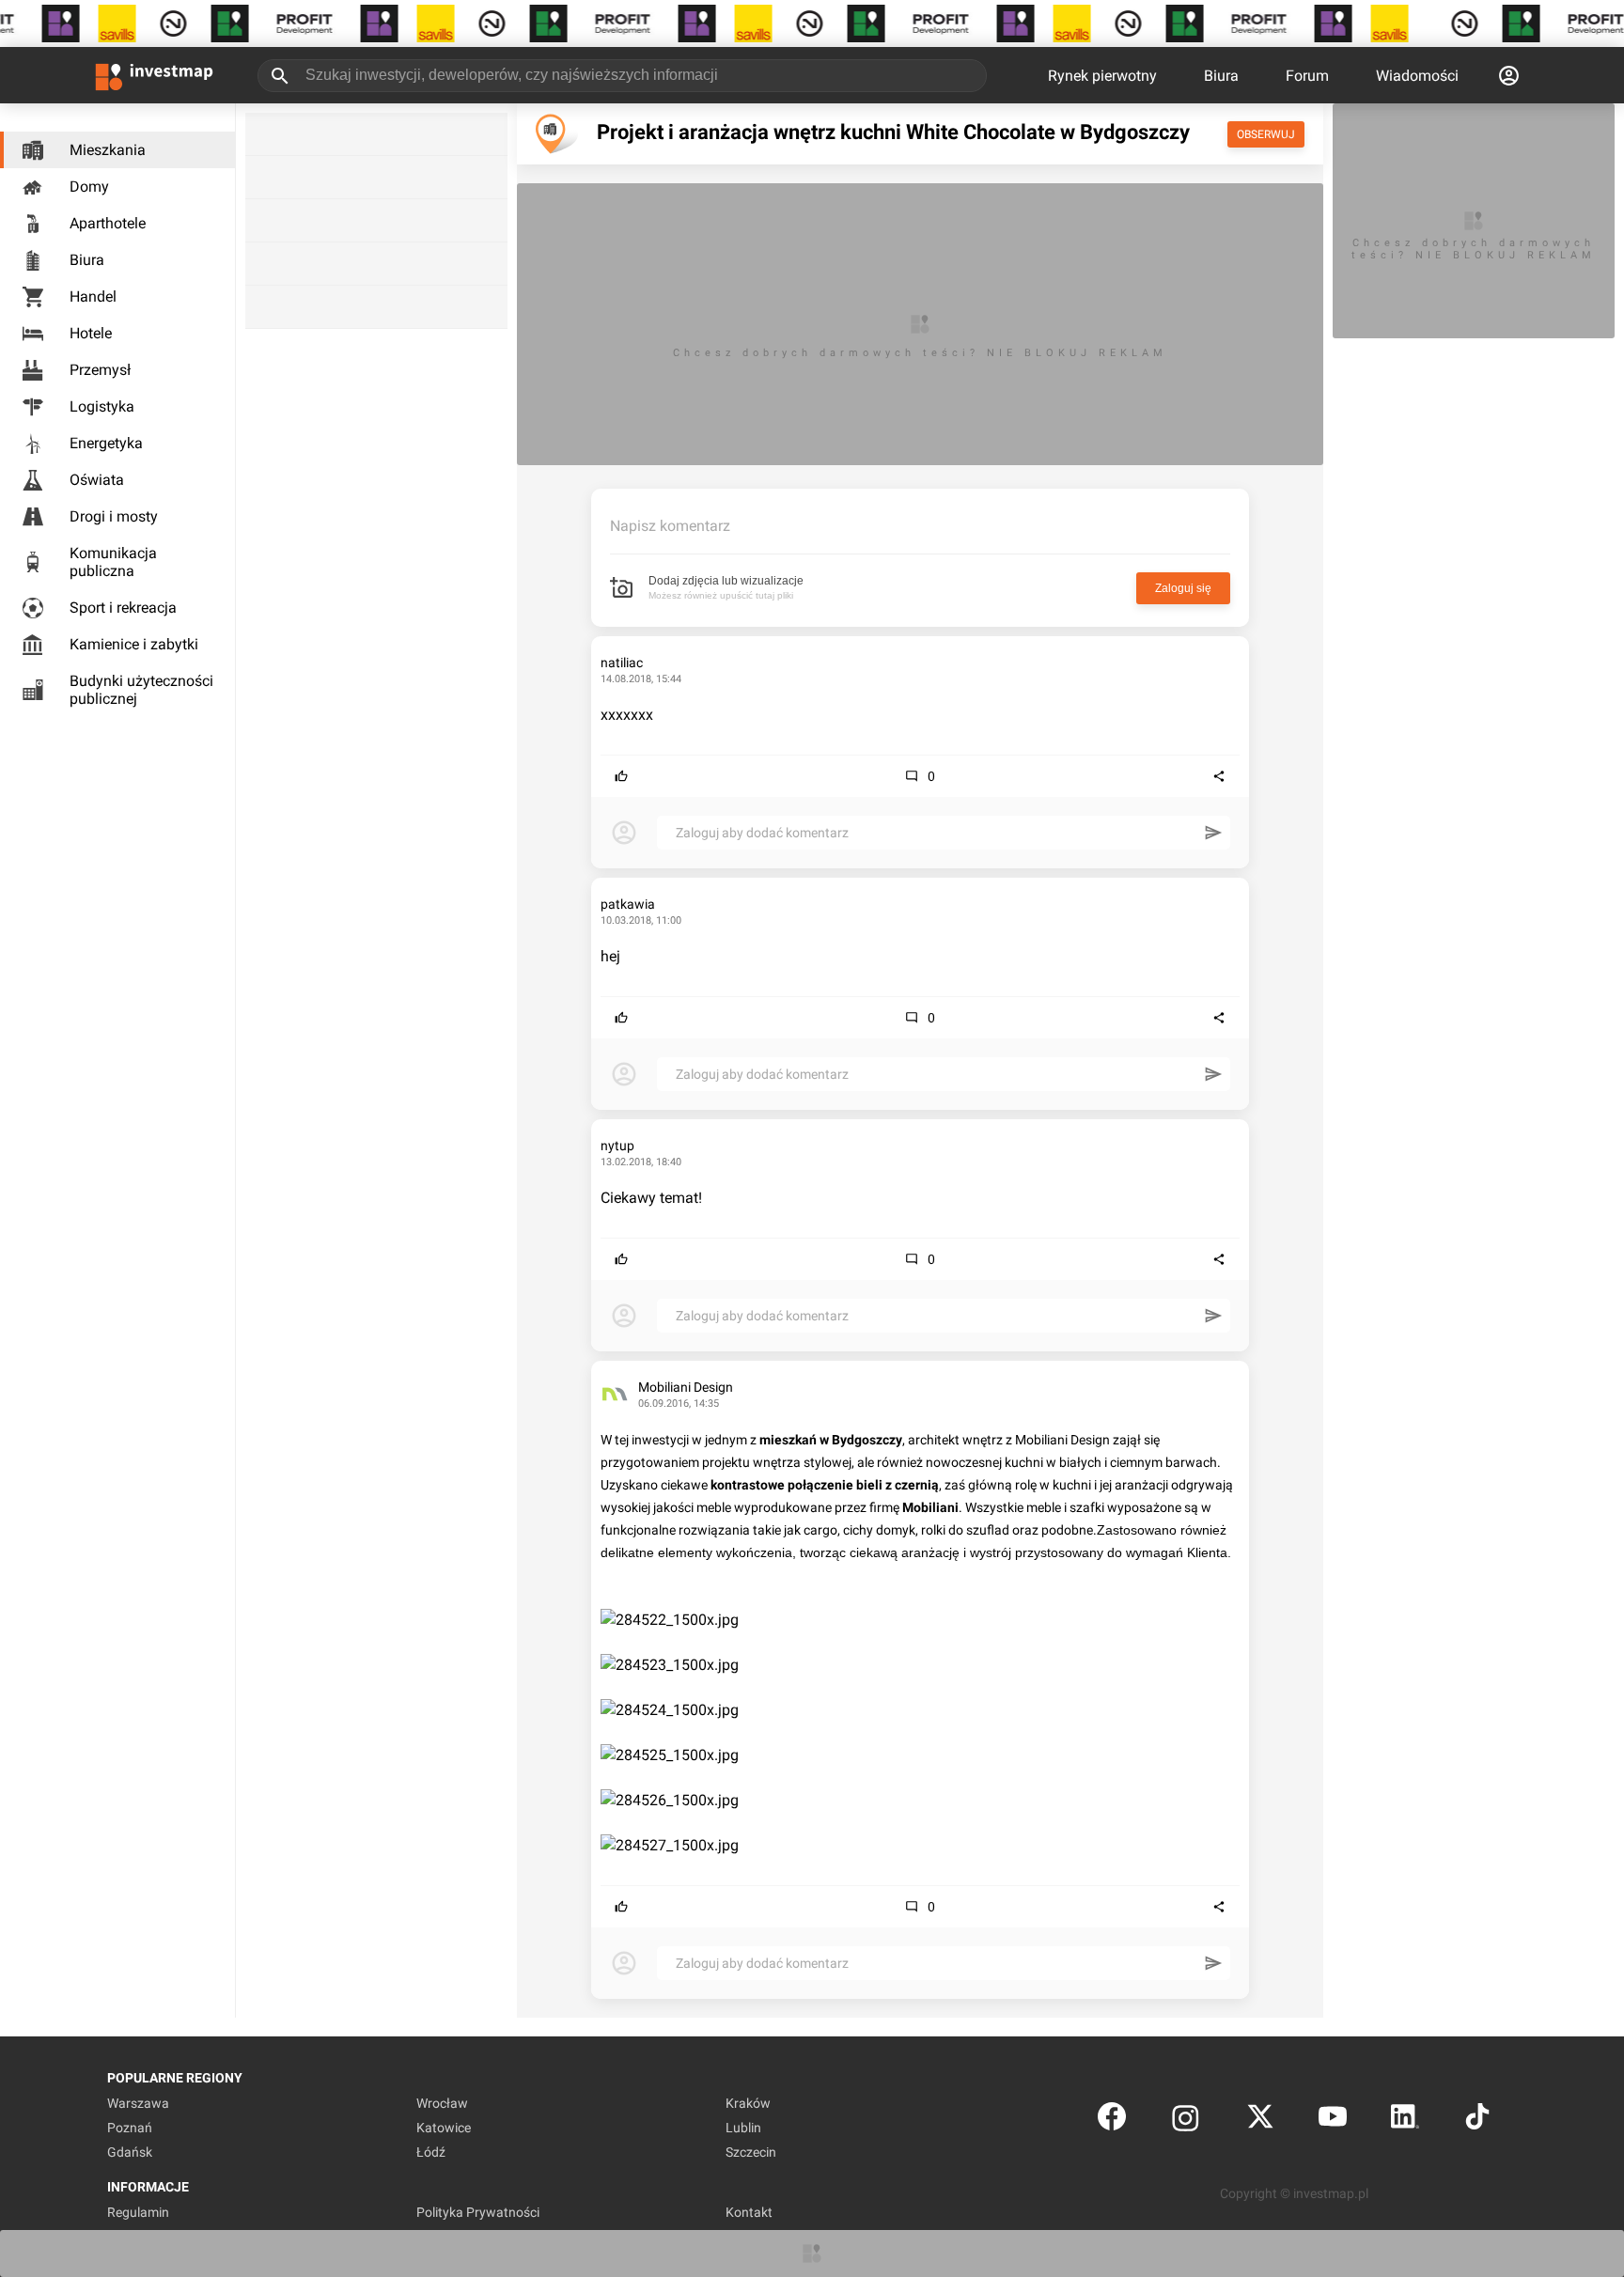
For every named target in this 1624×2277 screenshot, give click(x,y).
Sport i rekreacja (123, 608)
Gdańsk (130, 2152)
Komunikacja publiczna (113, 562)
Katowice (444, 2128)
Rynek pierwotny (1102, 76)
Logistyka (102, 406)
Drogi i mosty (114, 516)
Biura (1221, 76)
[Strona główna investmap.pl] (154, 75)
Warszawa (138, 2103)
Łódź (431, 2152)
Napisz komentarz (670, 526)
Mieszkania (108, 150)
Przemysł (100, 370)
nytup (617, 1146)
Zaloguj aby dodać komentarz (762, 833)
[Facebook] (1112, 2121)
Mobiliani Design (686, 1387)
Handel (93, 296)
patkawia (628, 904)
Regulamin (138, 2212)
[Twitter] (1260, 2121)
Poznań (130, 2128)
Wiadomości (1417, 76)
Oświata (97, 480)
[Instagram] (1186, 2121)
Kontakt (749, 2212)
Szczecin (751, 2152)
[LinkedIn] (1405, 2121)
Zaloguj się (1183, 588)
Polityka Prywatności (478, 2212)
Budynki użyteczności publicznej (141, 690)
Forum (1307, 76)
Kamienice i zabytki (134, 644)
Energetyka (106, 443)
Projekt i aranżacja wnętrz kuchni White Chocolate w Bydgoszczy (893, 132)
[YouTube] (1333, 2121)
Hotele (91, 333)
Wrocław (442, 2103)
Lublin (743, 2128)
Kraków (748, 2103)
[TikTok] (1477, 2121)
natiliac (622, 663)
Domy (89, 187)
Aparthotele (108, 223)
